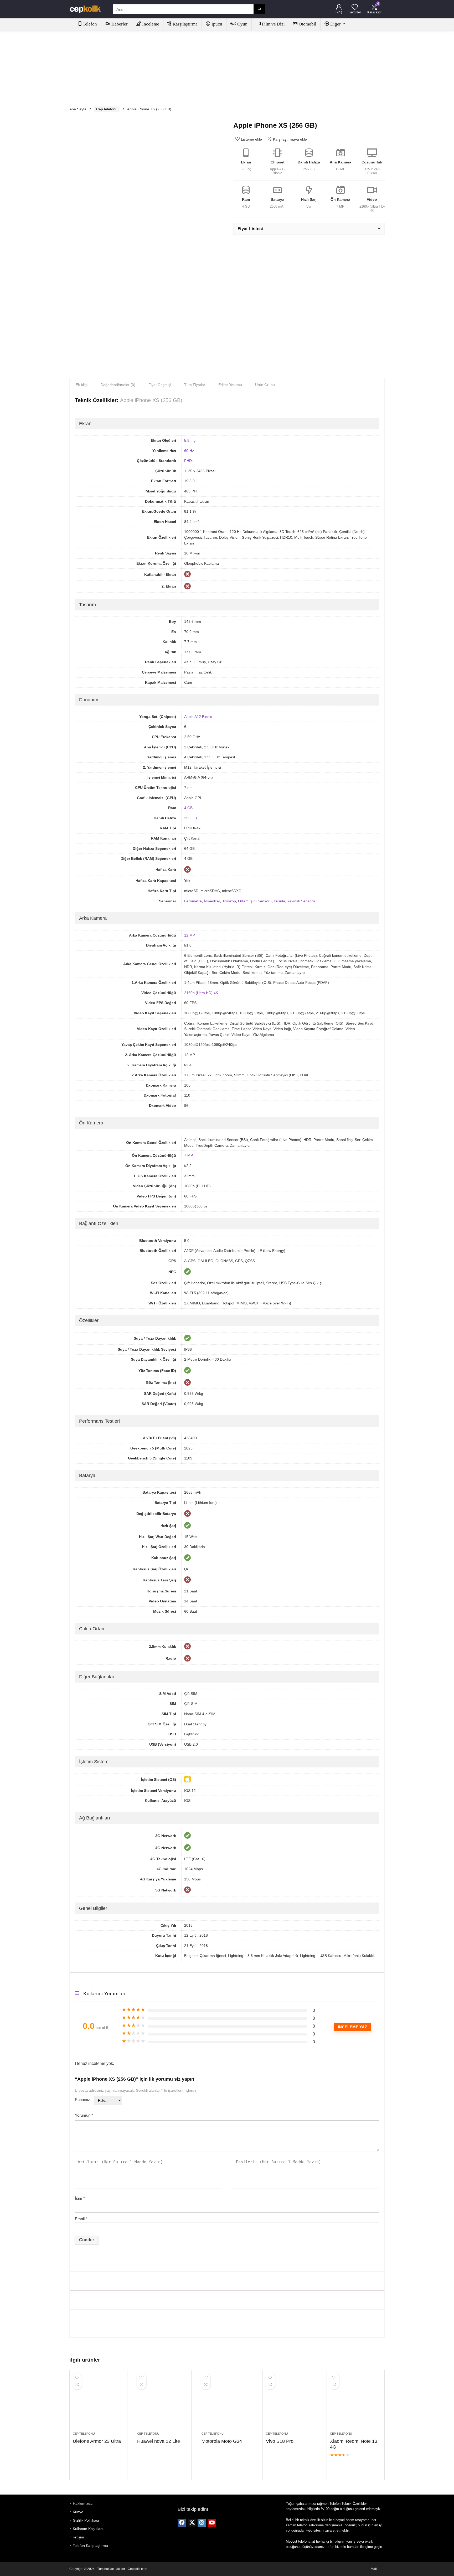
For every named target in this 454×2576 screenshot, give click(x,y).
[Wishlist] (355, 7)
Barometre (193, 901)
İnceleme (151, 24)
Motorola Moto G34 (222, 2441)
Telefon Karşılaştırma (90, 2546)
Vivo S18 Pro (280, 2441)
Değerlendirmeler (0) (118, 385)
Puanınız (82, 2099)
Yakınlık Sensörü (301, 901)
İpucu (217, 24)
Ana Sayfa (78, 109)
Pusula (279, 901)
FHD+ (189, 461)
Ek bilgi (82, 385)
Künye (78, 2512)
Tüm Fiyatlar (195, 385)
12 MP (190, 935)
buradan (353, 2547)
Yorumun (84, 2115)
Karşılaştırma (185, 24)
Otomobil (308, 24)
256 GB (190, 818)
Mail (374, 2569)
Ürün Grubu (265, 385)
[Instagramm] (202, 2523)
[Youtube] (212, 2523)
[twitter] (192, 2523)
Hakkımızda (83, 2503)
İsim (80, 2198)
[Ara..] (259, 9)
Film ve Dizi (273, 24)
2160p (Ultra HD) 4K (201, 993)
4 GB (188, 808)
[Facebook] (182, 2523)
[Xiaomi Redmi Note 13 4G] (355, 2404)
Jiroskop (229, 901)
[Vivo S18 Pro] (291, 2404)
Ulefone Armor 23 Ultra (97, 2441)
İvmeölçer (212, 901)
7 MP (189, 1155)
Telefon (90, 24)
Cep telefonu (107, 109)
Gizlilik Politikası (86, 2520)
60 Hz (189, 451)
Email (81, 2219)
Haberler (120, 24)
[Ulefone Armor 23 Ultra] (98, 2404)
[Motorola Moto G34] (227, 2404)
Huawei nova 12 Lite (159, 2441)
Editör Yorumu (230, 385)
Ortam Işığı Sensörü (255, 901)
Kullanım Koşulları (88, 2529)
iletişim (78, 2537)
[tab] (82, 385)
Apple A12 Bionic (198, 717)
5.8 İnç (190, 440)
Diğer (336, 24)
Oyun (242, 24)
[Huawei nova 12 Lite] (163, 2404)
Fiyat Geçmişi (160, 385)
